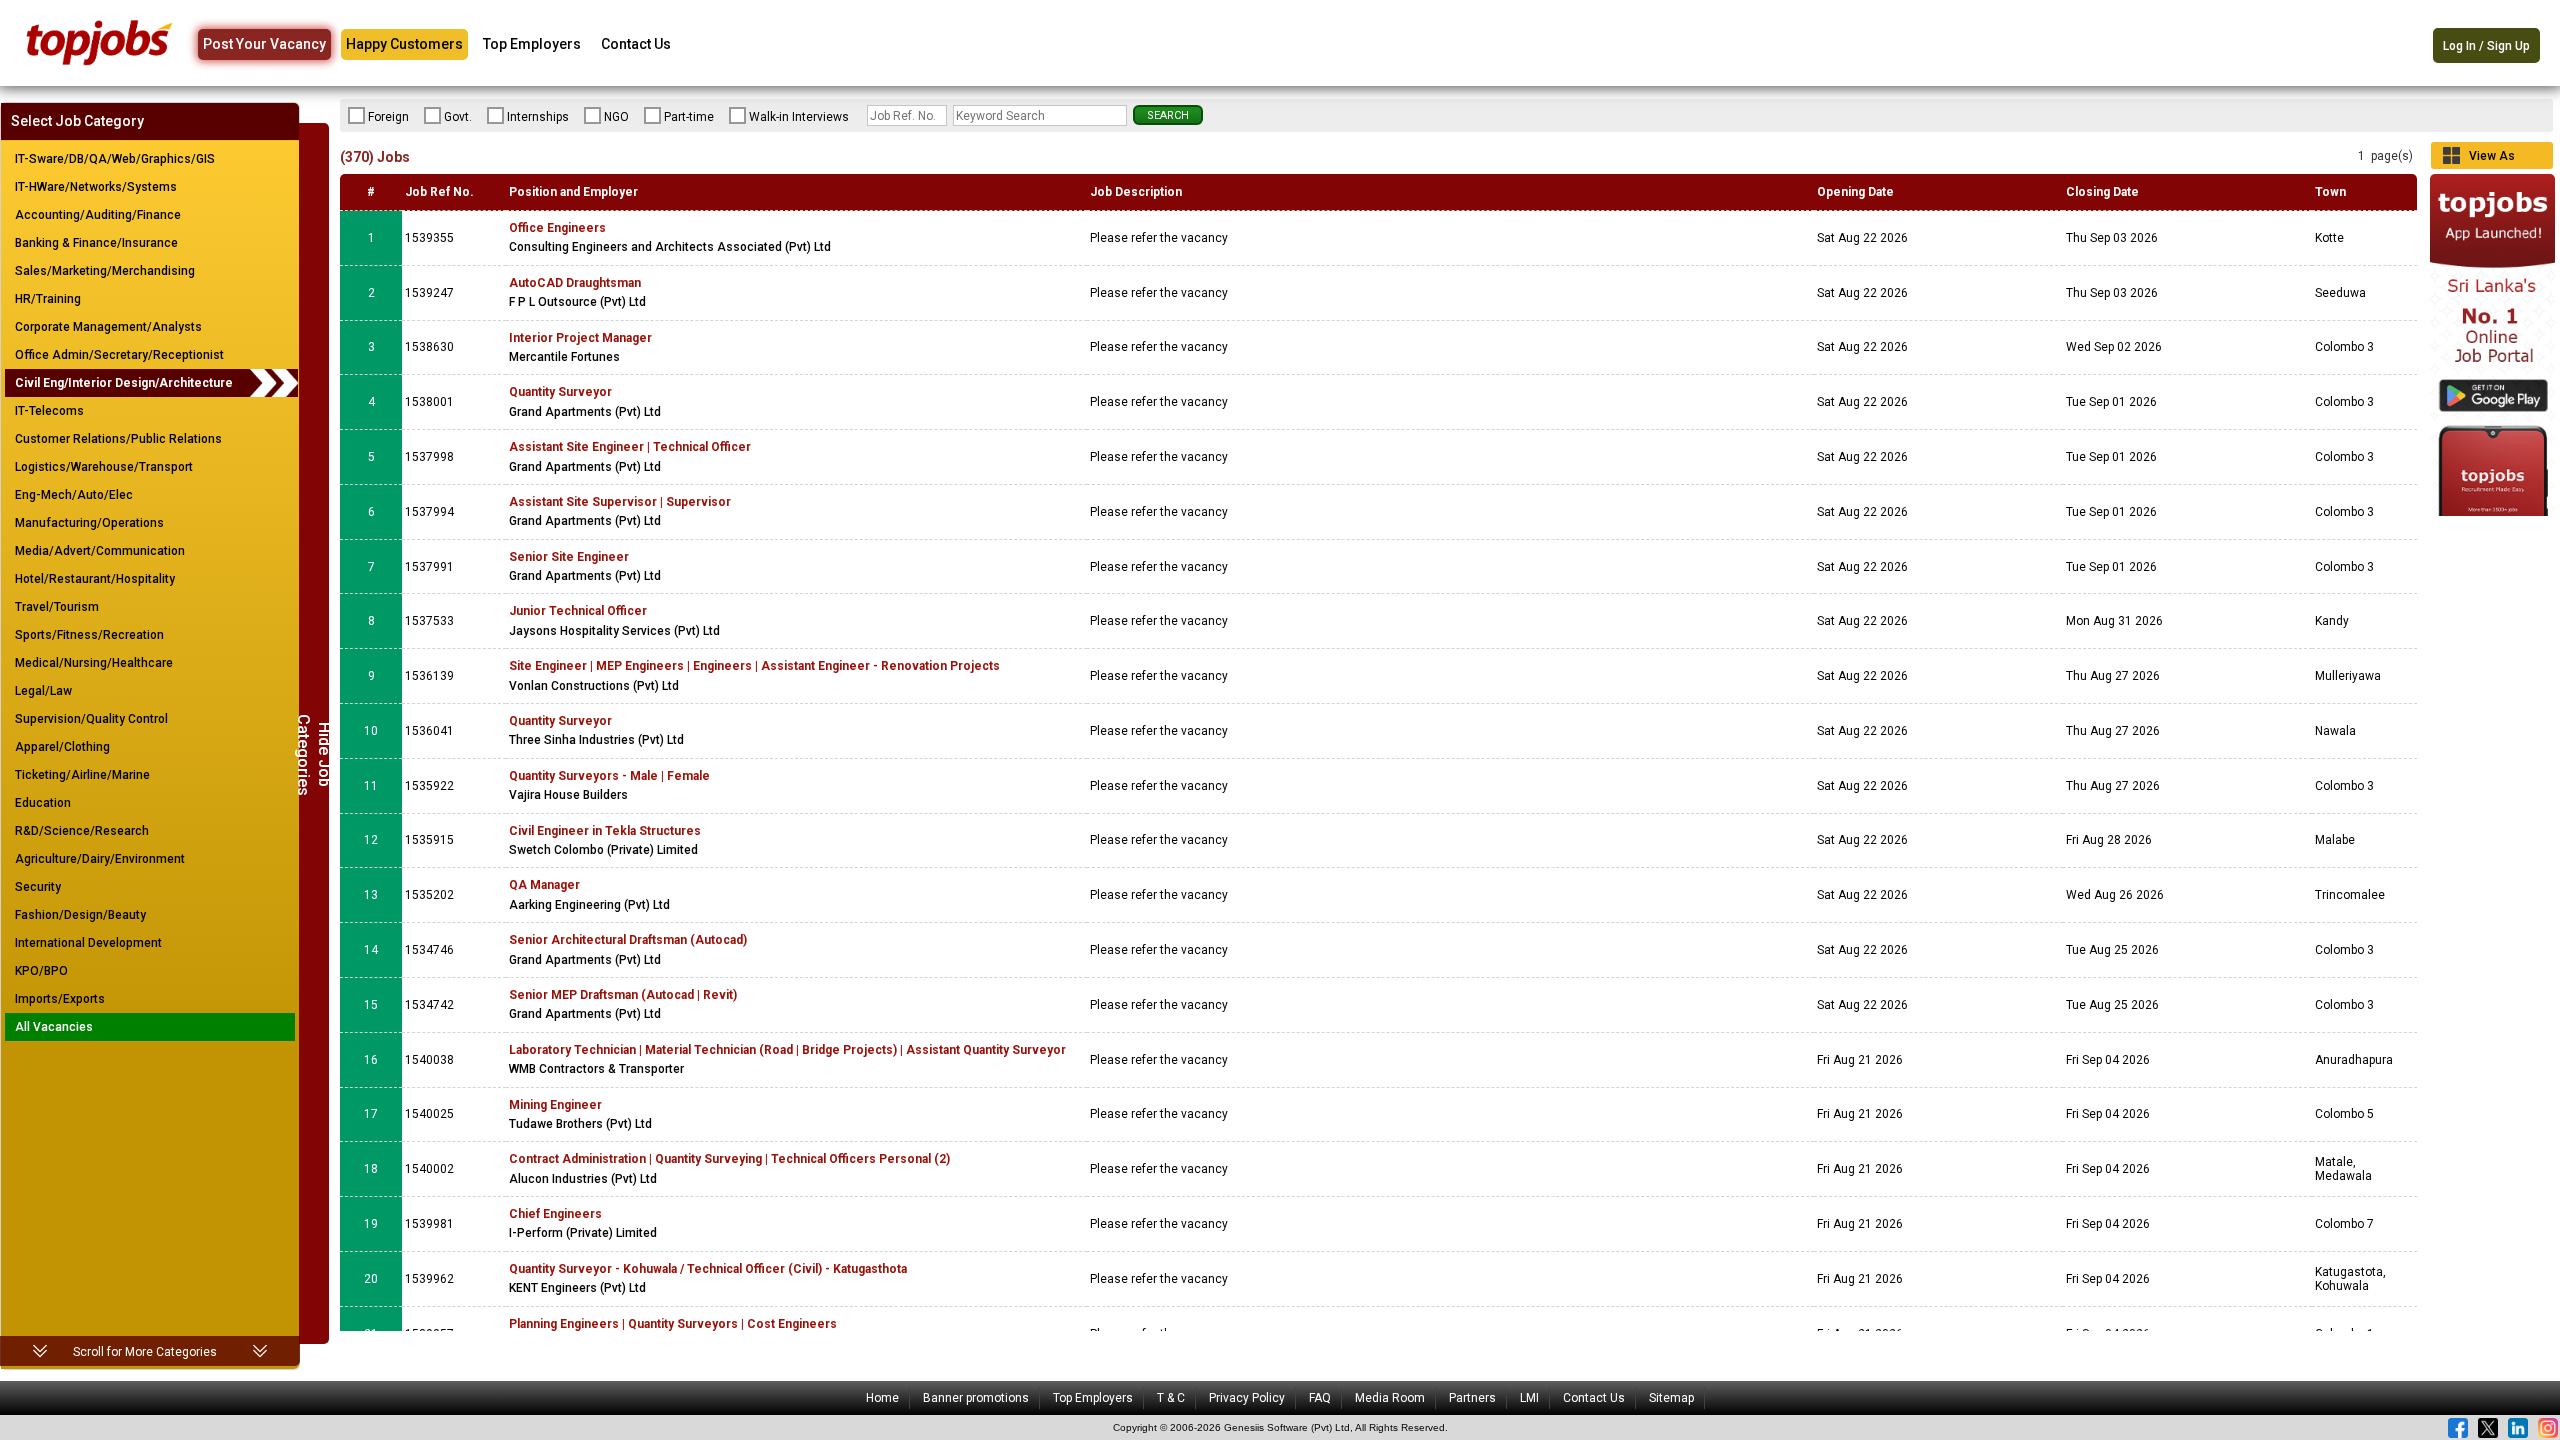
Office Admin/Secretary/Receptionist (119, 355)
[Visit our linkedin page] (2518, 1428)
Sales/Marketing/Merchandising (105, 271)
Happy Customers (404, 44)
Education (43, 803)
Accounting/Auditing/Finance (98, 215)
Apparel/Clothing (62, 747)
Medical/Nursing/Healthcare (94, 663)
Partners (1472, 1398)
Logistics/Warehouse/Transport (104, 467)
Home (882, 1398)
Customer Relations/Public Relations (118, 439)
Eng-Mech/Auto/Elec (74, 495)
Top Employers (532, 44)
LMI (1529, 1398)
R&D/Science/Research (82, 831)
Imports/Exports (60, 999)
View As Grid (2492, 159)
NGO (616, 117)
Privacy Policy (1247, 1398)
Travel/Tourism (57, 607)
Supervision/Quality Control (91, 719)
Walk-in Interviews (799, 117)
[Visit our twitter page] (2488, 1428)
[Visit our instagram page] (2548, 1428)
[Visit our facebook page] (2458, 1428)
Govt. (458, 117)
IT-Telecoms (49, 411)
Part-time (689, 117)
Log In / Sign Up (2486, 46)
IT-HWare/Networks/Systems (96, 187)
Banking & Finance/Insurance (96, 243)
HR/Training (48, 299)
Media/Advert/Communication (100, 551)
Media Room (1390, 1398)
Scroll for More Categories (145, 1352)
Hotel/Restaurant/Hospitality (95, 579)
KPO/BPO (41, 971)
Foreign (388, 117)
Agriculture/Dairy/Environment (100, 859)
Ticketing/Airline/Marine (82, 775)
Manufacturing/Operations (89, 523)
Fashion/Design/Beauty (80, 915)
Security (38, 887)
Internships (538, 117)
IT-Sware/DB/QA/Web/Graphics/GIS (115, 159)
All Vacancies (54, 1027)
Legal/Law (43, 691)
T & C (1171, 1398)
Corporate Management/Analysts (108, 327)
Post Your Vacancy (264, 44)
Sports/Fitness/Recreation (89, 635)
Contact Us (636, 44)
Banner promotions (976, 1398)
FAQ (1320, 1398)
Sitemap (1671, 1398)
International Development (88, 943)
